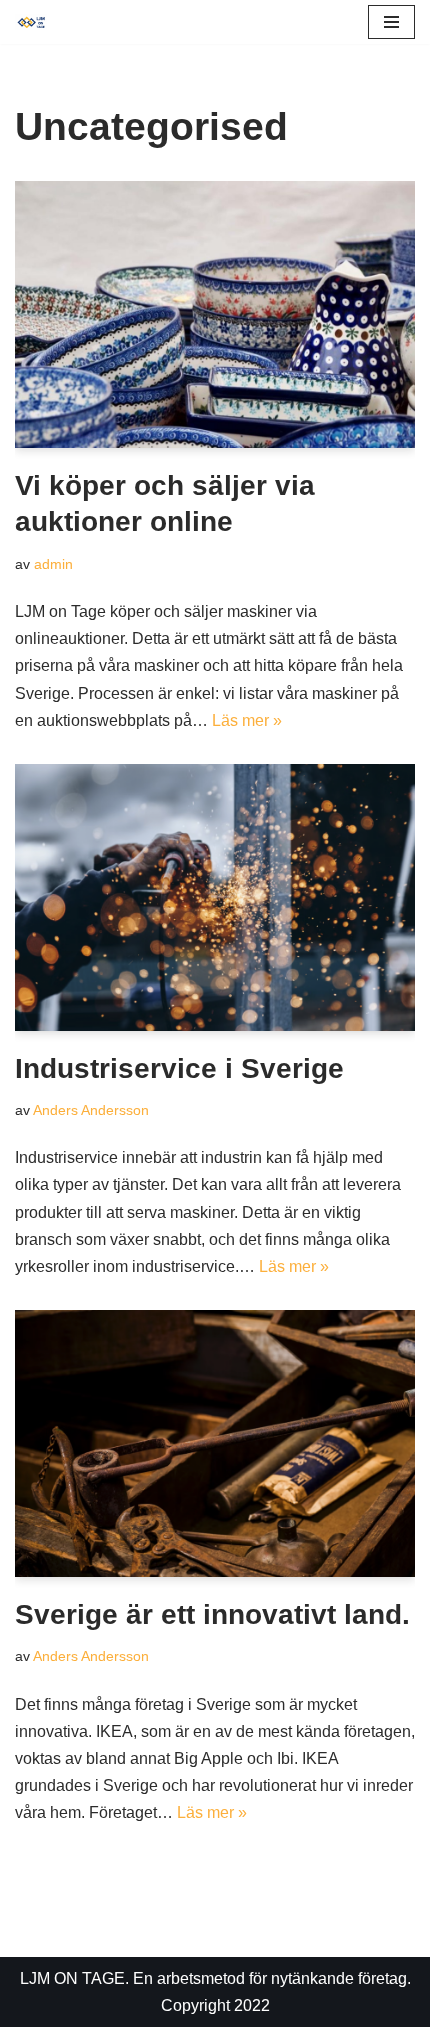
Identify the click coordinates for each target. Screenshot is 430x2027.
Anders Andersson (91, 1110)
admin (53, 564)
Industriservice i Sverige (179, 1068)
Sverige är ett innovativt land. (212, 1614)
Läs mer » (247, 720)
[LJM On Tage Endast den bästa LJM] (36, 22)
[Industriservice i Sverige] (215, 897)
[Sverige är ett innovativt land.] (215, 1443)
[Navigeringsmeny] (391, 22)
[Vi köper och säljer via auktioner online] (215, 314)
